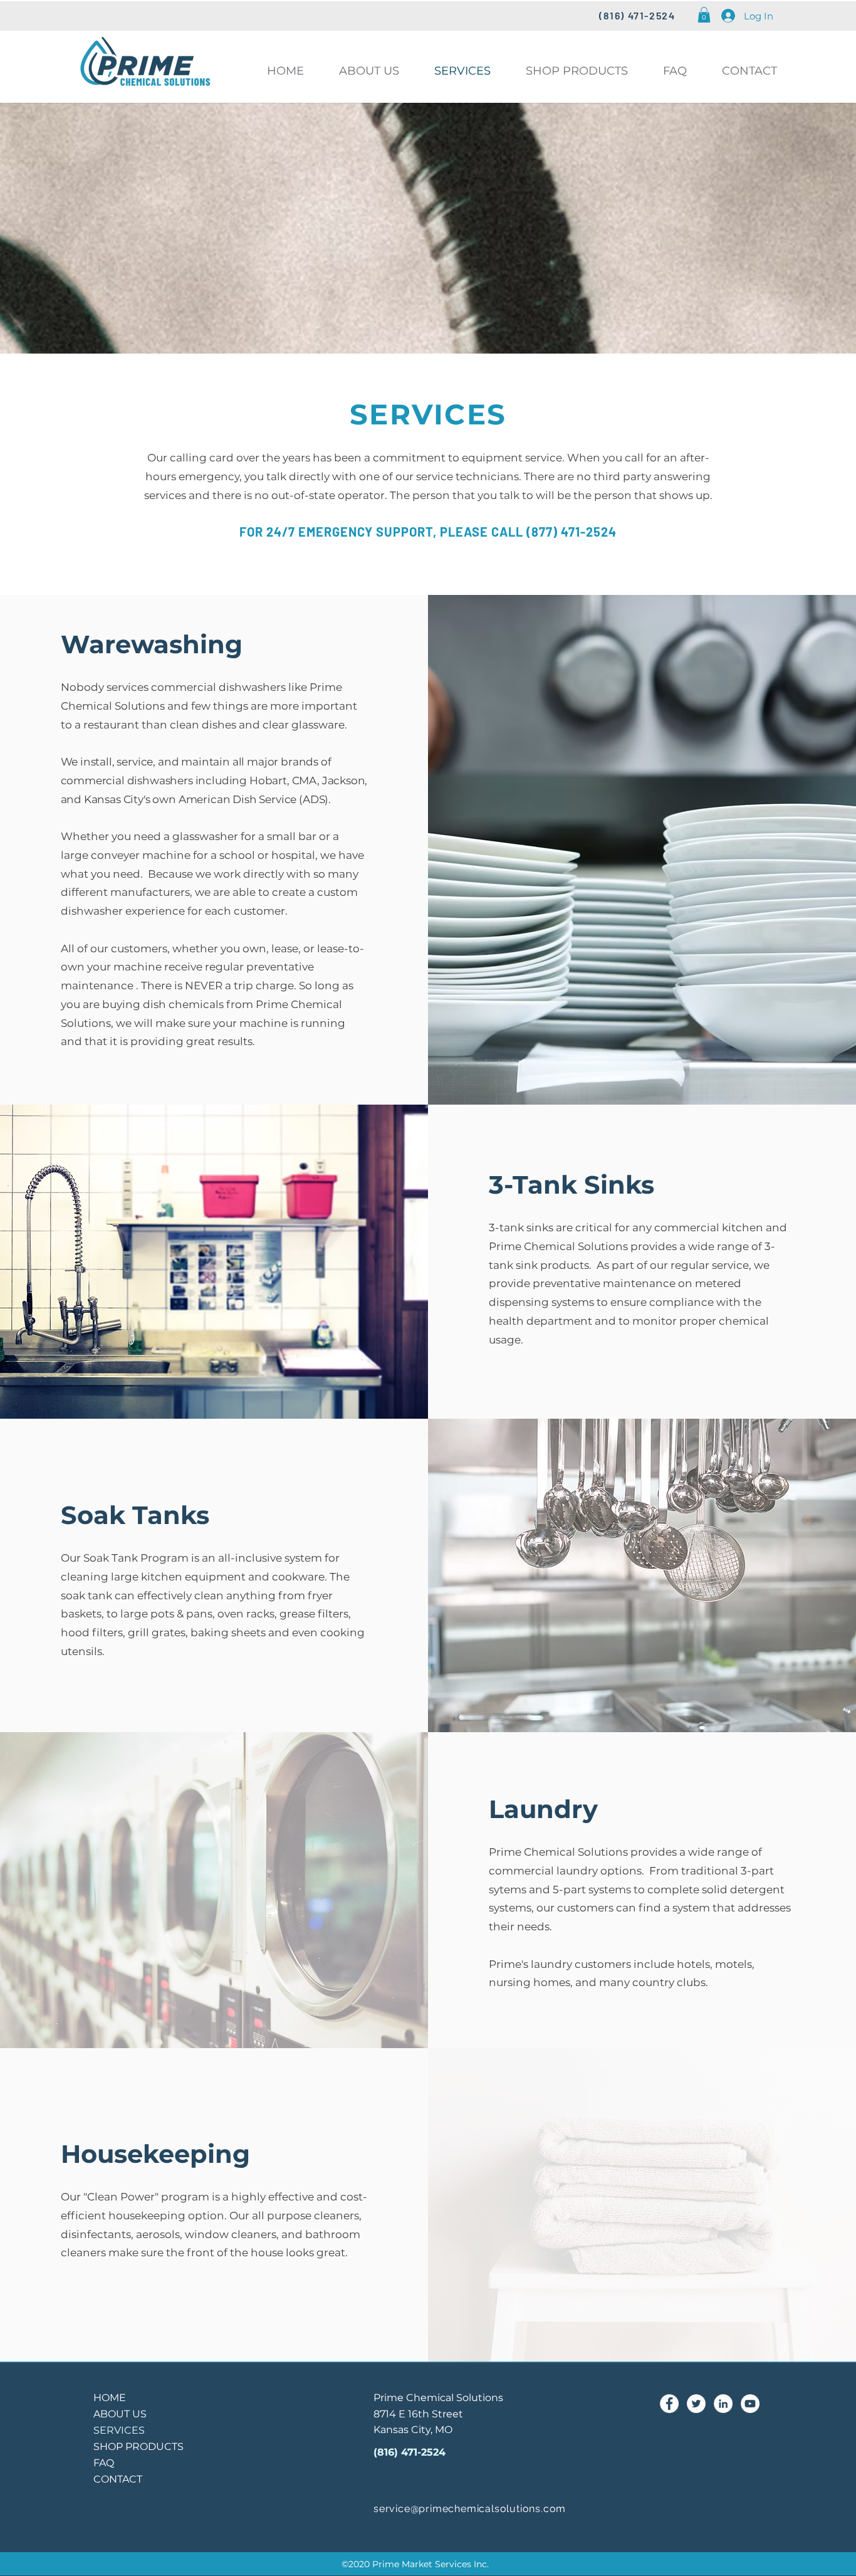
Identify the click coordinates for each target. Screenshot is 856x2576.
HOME (110, 2398)
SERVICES (119, 2430)
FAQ (104, 2463)
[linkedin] (723, 2404)
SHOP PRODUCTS (138, 2447)
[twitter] (696, 2404)
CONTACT (118, 2479)
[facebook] (669, 2404)
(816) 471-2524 (410, 2452)
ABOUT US (120, 2414)
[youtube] (750, 2404)
